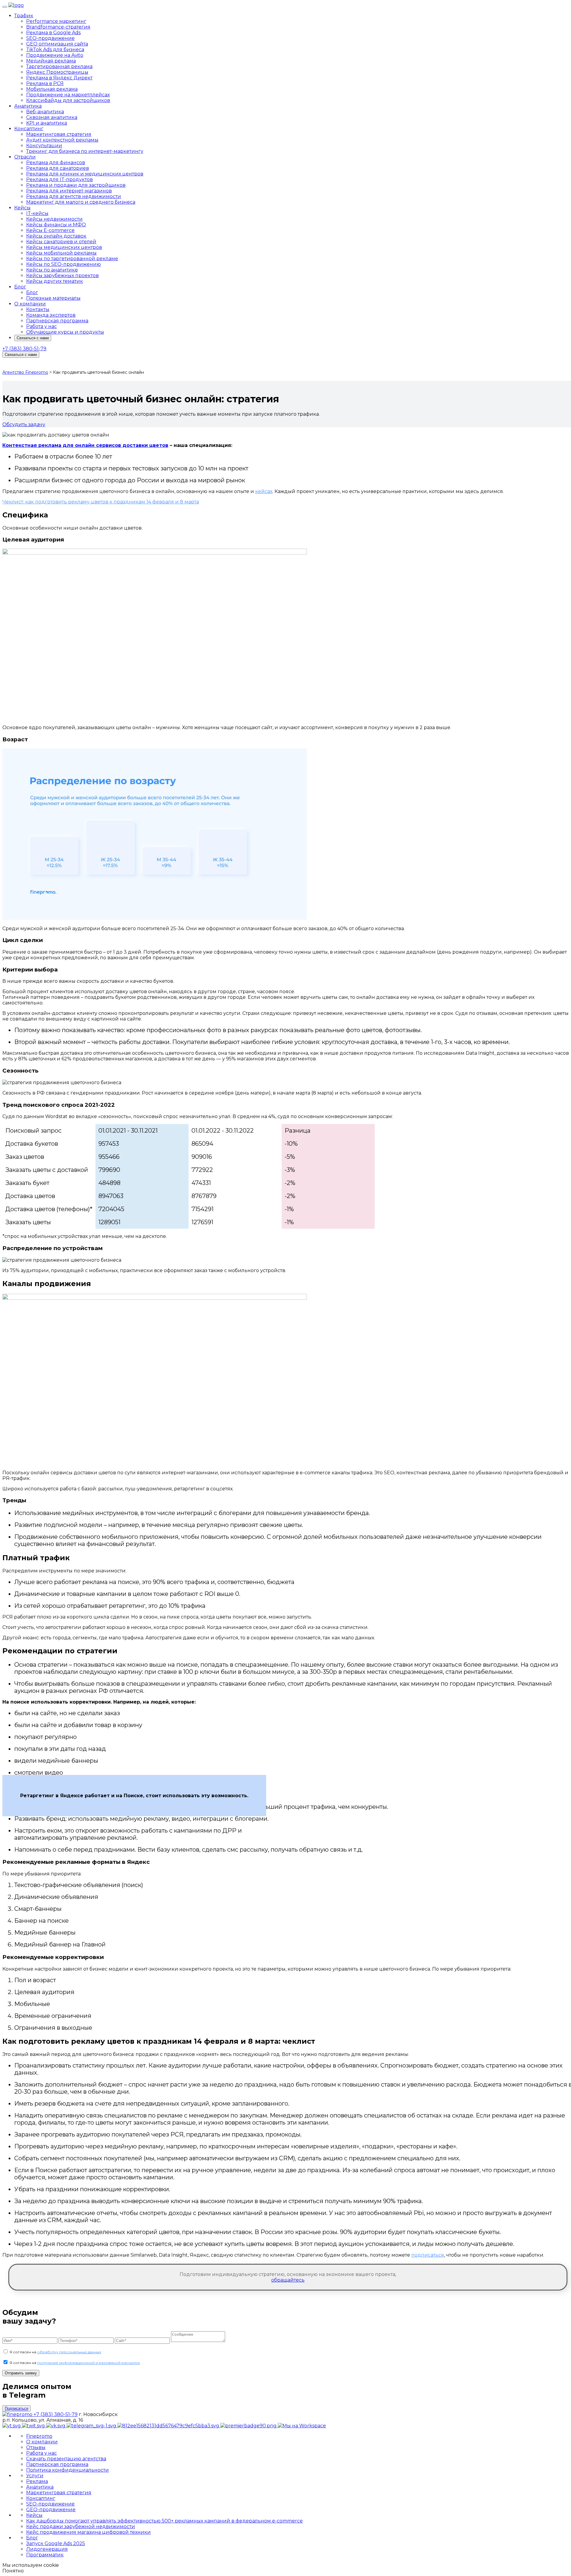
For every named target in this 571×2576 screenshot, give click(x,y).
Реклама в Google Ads (53, 33)
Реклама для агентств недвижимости (74, 196)
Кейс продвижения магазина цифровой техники (88, 2532)
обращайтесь (288, 2280)
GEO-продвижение (51, 2510)
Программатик (45, 2555)
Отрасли (25, 157)
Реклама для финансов (56, 163)
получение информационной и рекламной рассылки (88, 2363)
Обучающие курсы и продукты (65, 332)
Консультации (44, 146)
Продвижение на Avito (55, 55)
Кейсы (22, 208)
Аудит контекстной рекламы (62, 140)
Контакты (38, 309)
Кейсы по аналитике (52, 270)
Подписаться (17, 2408)
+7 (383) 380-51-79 (24, 349)
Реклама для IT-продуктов (59, 179)
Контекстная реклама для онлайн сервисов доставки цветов (85, 445)
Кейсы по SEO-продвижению (63, 264)
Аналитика (28, 106)
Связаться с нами (33, 338)
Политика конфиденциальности (68, 2470)
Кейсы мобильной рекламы (61, 253)
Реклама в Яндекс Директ (59, 78)
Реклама (37, 2481)
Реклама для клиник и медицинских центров (85, 174)
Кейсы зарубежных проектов (62, 276)
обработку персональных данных (69, 2352)
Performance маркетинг (56, 21)
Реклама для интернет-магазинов (69, 191)
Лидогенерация (47, 2549)
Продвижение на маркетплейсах (68, 95)
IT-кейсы (37, 213)
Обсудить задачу (24, 424)
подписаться (428, 2255)
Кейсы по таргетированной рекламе (72, 259)
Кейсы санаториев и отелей (61, 242)
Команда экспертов (51, 315)
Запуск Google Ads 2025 (56, 2543)
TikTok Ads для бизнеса (55, 50)
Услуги (35, 2476)
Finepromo (39, 2436)
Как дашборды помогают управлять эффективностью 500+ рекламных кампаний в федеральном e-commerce (164, 2521)
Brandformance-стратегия (58, 27)
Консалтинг (29, 129)
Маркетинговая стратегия (59, 134)
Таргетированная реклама (59, 66)
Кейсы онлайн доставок (56, 236)
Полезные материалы (53, 298)
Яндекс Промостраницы (57, 72)
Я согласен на (55, 2352)
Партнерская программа (57, 321)
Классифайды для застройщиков (68, 100)
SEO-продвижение (50, 38)
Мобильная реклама (52, 89)
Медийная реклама (51, 61)
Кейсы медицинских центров (64, 247)
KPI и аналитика (47, 123)
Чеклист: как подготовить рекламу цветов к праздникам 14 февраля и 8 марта (101, 502)
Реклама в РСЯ (45, 83)
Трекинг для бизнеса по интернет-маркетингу (85, 151)
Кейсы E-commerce (50, 230)
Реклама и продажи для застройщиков (76, 185)
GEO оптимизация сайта (57, 44)
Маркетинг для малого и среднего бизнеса (81, 202)
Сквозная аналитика (52, 117)
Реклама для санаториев (58, 168)
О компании (30, 304)
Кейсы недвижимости (54, 219)
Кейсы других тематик (55, 281)
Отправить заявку (21, 2373)
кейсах (264, 491)
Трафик (24, 16)
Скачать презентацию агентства (66, 2459)
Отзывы (36, 2447)
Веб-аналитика (45, 112)
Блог (20, 287)
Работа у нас (41, 326)
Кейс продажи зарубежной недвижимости (81, 2526)
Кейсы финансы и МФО (56, 225)
